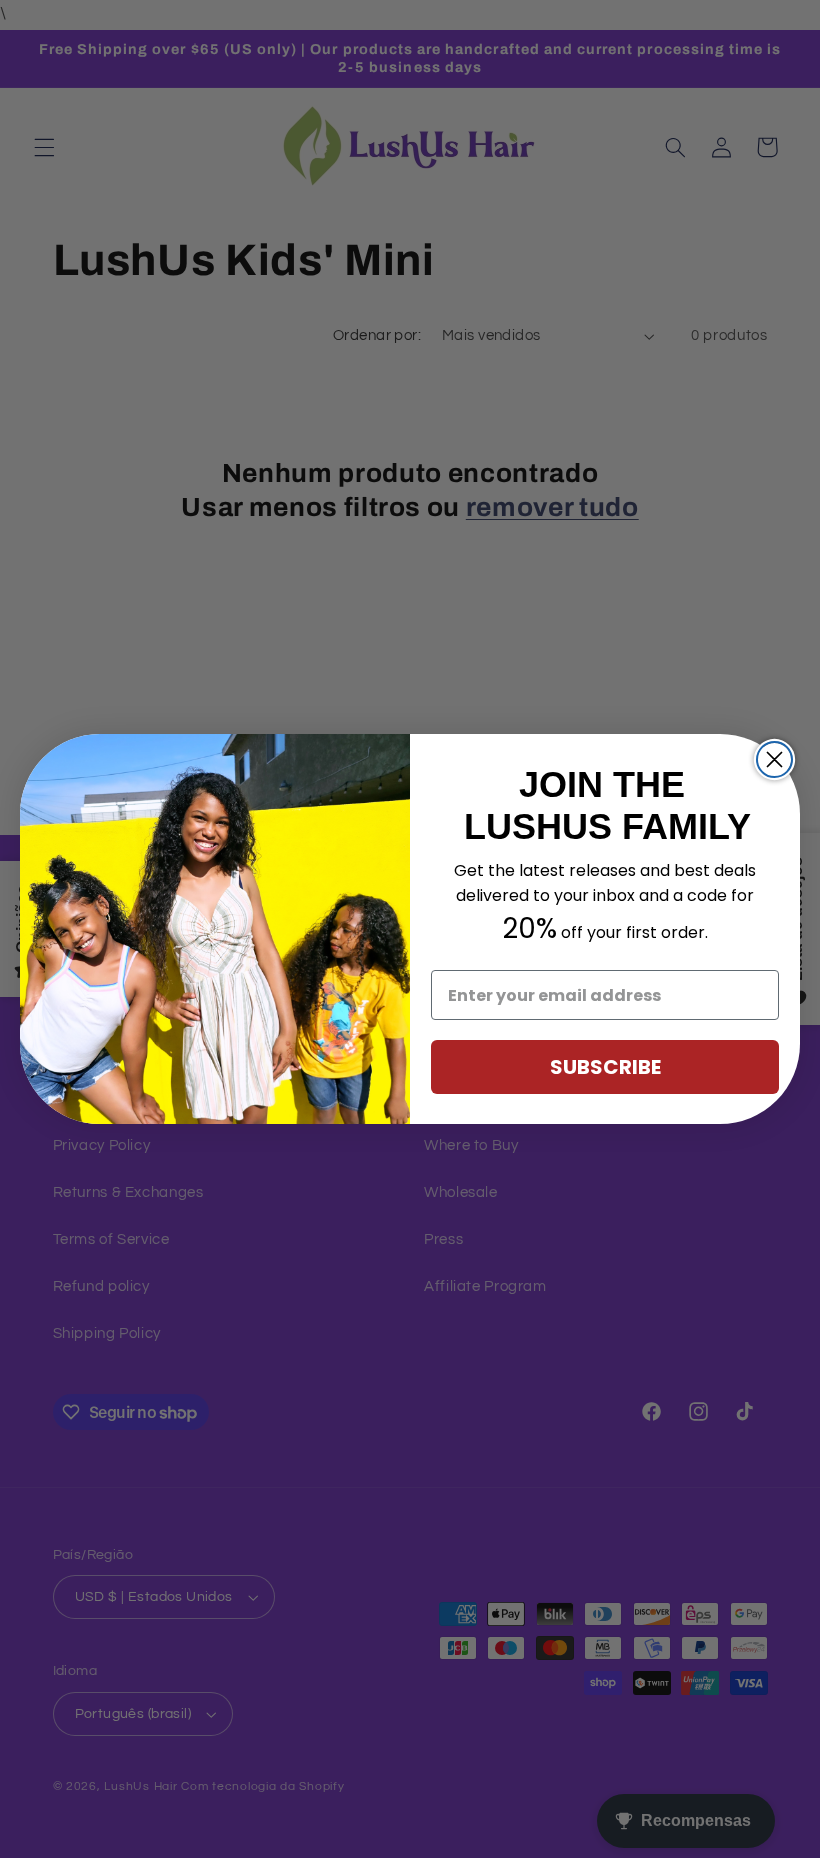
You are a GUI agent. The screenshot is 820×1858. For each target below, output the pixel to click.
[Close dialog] (774, 759)
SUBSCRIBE (605, 1067)
